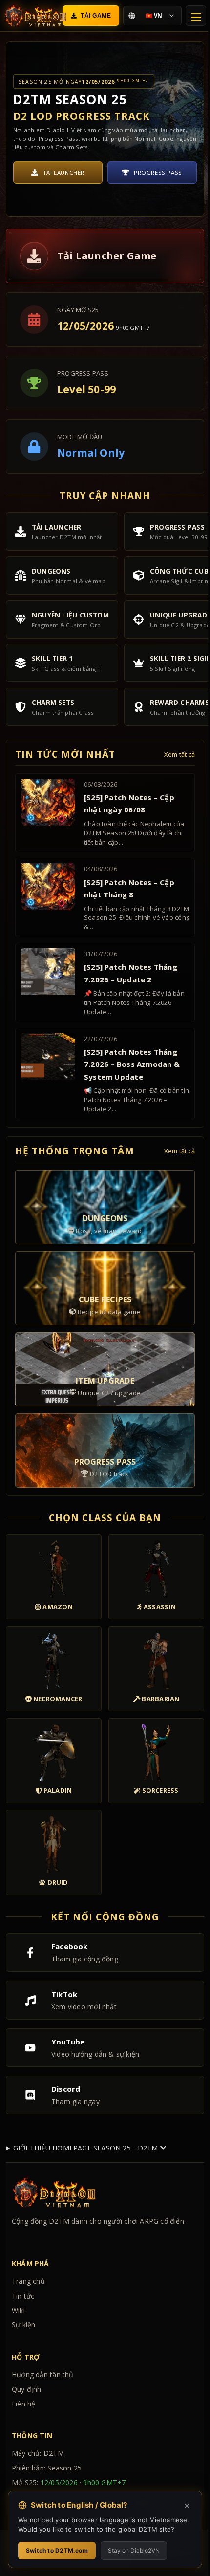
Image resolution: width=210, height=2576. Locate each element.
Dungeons (64, 173)
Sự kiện (23, 2361)
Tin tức (23, 2332)
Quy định (27, 2426)
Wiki (18, 2347)
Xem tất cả (179, 755)
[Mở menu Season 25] (196, 16)
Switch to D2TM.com (57, 2550)
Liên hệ (23, 2440)
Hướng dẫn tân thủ (43, 2411)
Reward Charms (158, 173)
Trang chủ (28, 2318)
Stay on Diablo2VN (134, 2550)
